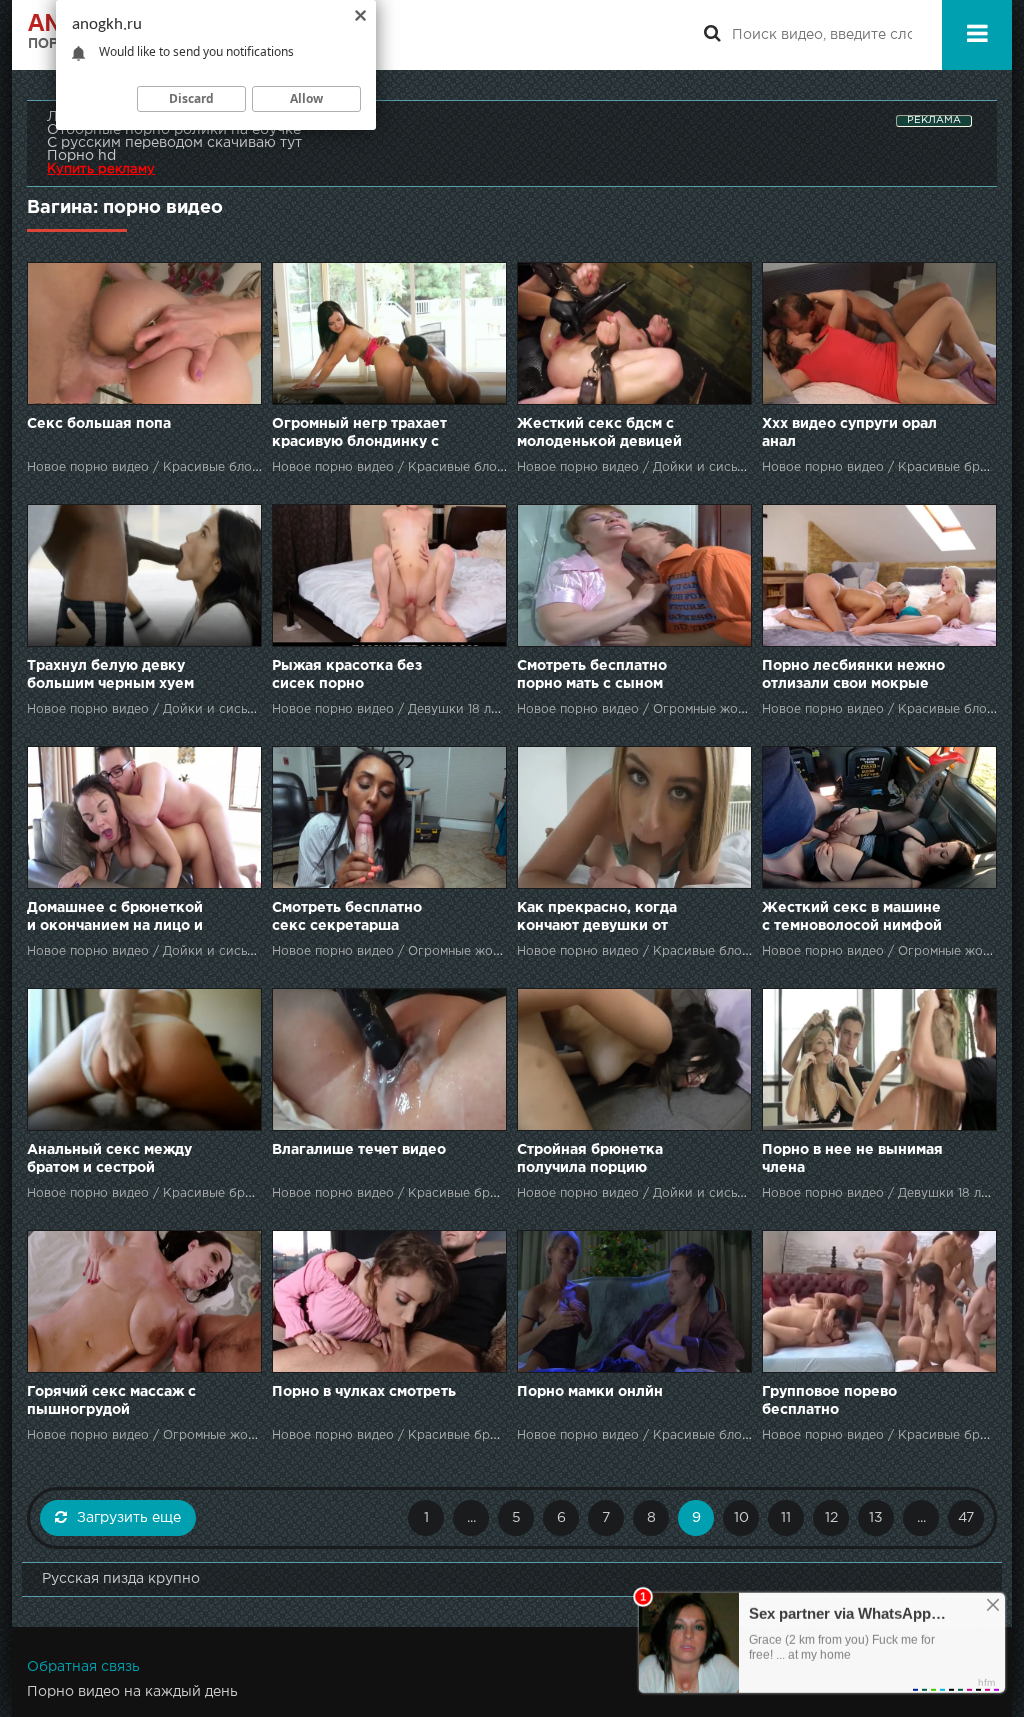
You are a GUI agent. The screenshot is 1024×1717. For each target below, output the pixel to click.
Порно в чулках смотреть (364, 1392)
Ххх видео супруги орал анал (849, 433)
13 (876, 1518)
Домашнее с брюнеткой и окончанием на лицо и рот (115, 918)
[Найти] (712, 35)
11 (786, 1518)
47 (966, 1518)
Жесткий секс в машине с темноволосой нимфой (852, 917)
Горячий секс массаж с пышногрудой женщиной (111, 1402)
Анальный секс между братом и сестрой (109, 1159)
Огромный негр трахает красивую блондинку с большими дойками (359, 434)
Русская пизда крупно (121, 1579)
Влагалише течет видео (359, 1150)
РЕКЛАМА (934, 120)
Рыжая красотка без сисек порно (347, 675)
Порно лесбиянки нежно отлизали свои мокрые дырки (853, 676)
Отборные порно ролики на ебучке (174, 130)
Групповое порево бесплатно (829, 1401)
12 (831, 1518)
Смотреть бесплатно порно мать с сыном (592, 675)
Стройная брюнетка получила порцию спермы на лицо (590, 1160)
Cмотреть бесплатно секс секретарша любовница (347, 918)
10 (741, 1518)
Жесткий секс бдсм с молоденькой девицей (599, 433)
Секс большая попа (99, 424)
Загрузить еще (129, 1518)
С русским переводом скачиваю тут (174, 143)
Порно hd (81, 156)
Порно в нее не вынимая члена (852, 1159)
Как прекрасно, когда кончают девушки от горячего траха (597, 918)
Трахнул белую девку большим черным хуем (110, 675)
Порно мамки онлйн (590, 1392)
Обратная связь (83, 1667)
